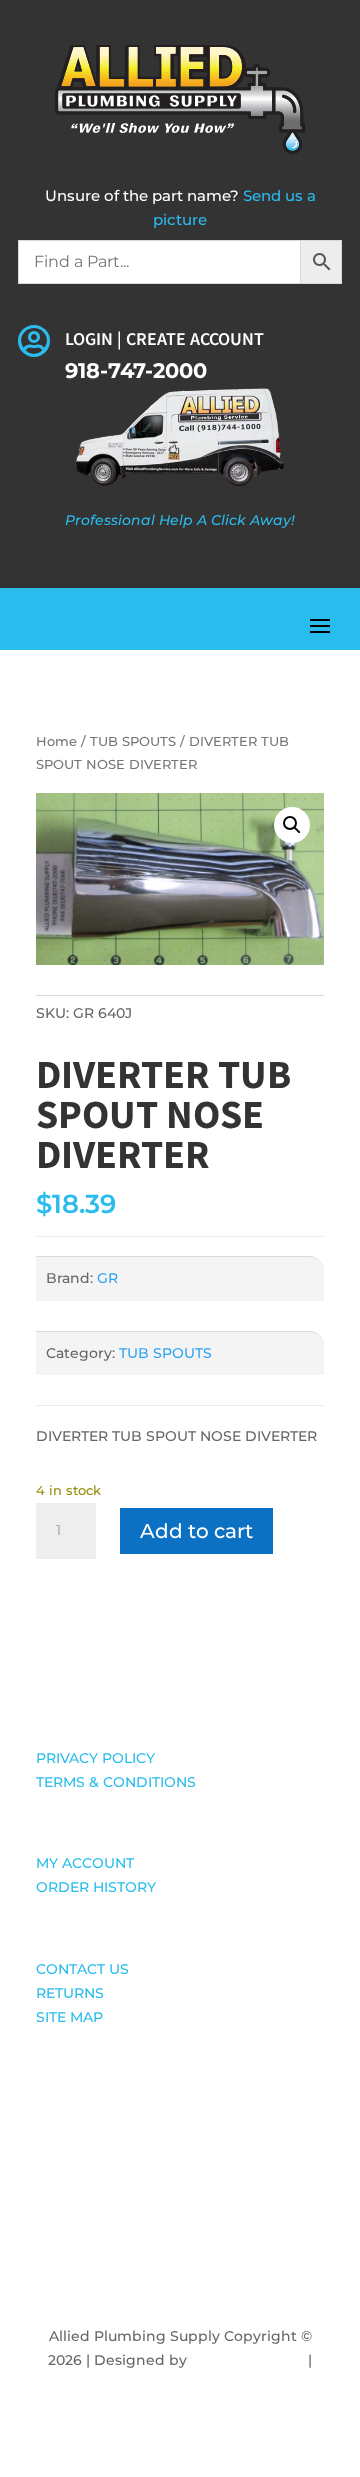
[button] (292, 825)
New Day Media (247, 2360)
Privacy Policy (180, 2383)
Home (56, 741)
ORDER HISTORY (96, 1887)
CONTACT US (82, 1969)
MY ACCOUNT (85, 1863)
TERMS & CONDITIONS (116, 1782)
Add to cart (196, 1531)
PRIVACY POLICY (95, 1758)
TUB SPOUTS (133, 741)
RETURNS (70, 1993)
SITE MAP (69, 2017)
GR (107, 1278)
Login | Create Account (164, 339)
